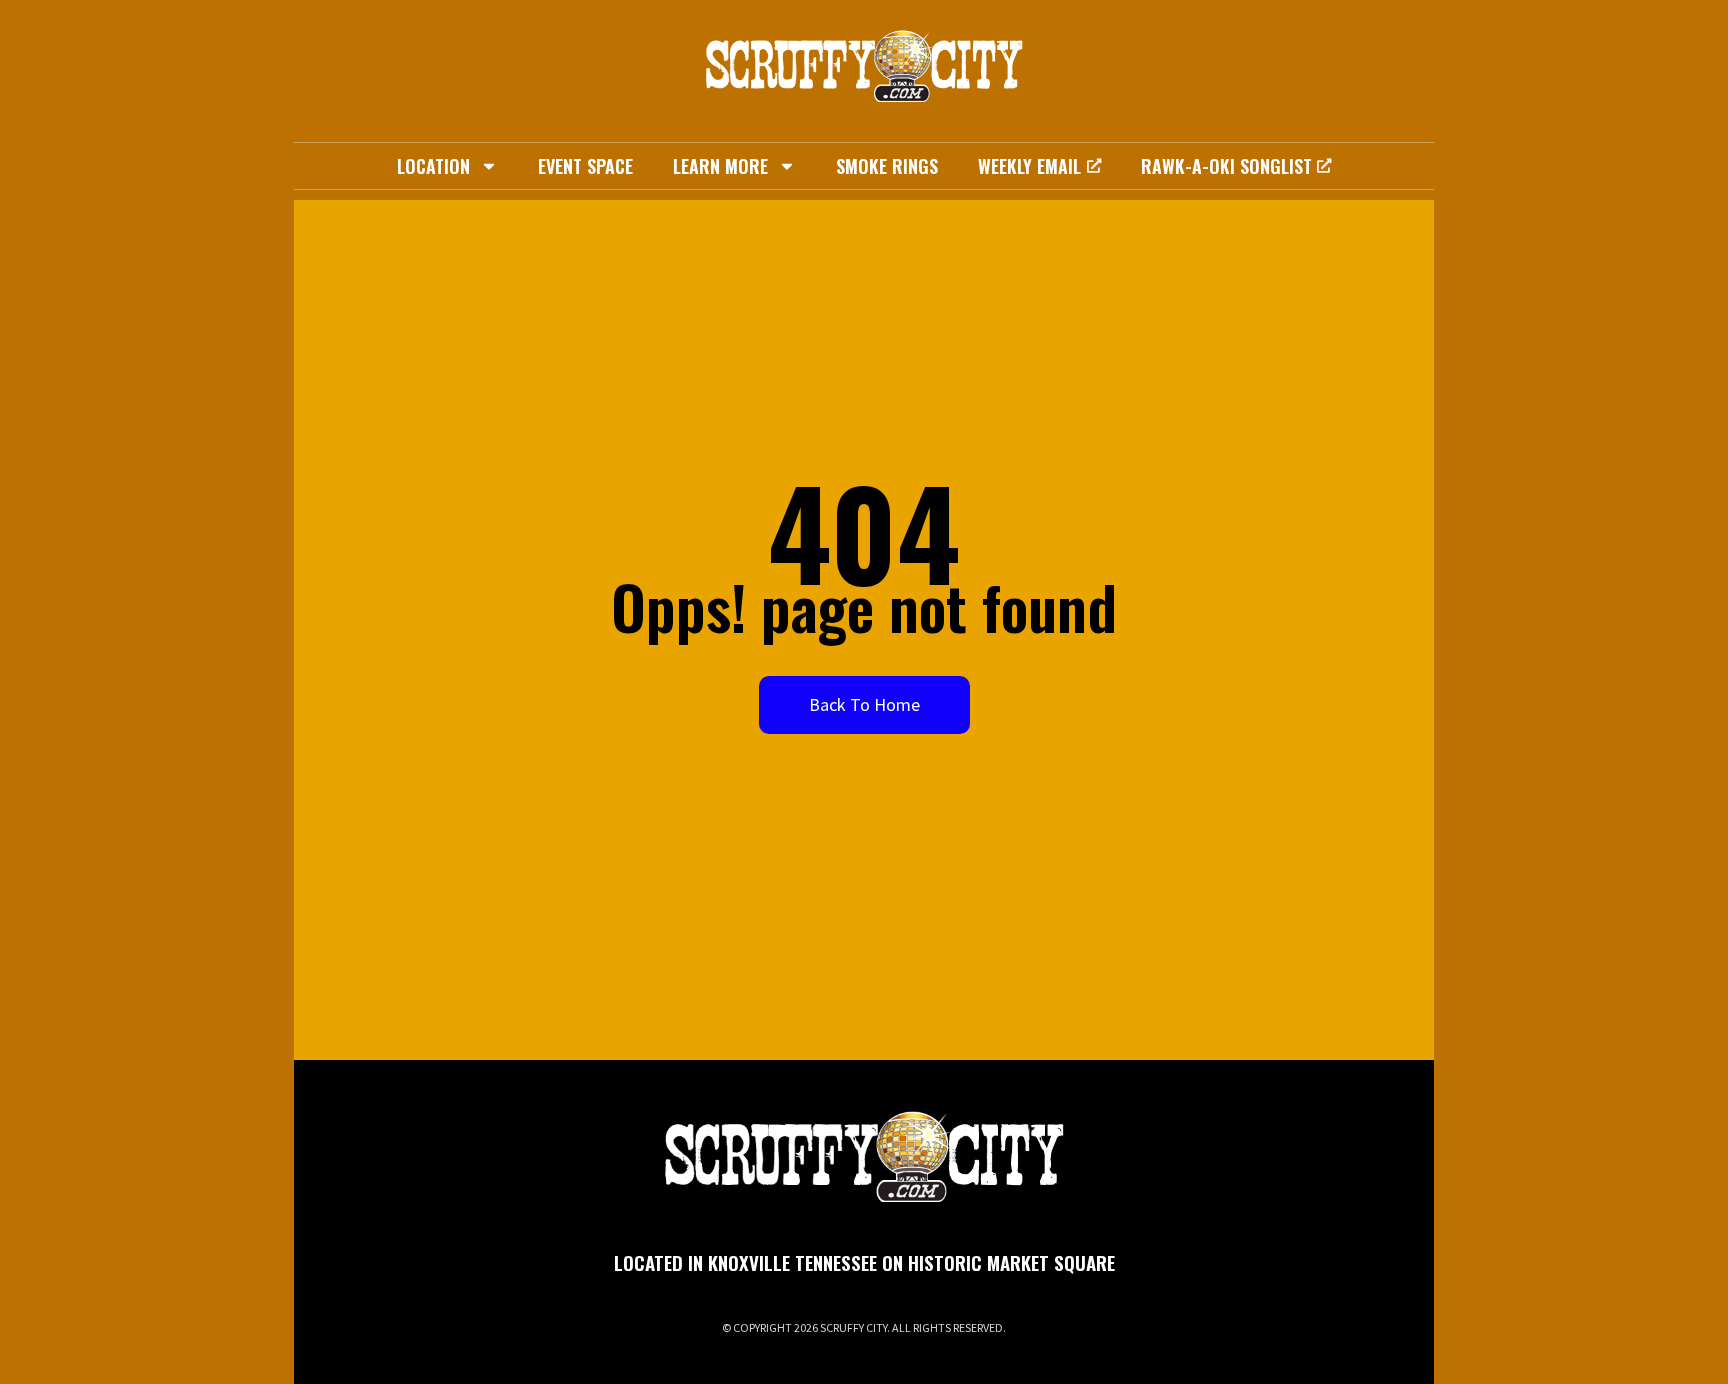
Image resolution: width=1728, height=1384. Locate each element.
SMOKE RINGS (887, 166)
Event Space (585, 166)
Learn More (720, 166)
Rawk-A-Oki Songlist (1226, 166)
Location (433, 166)
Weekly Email (1029, 166)
